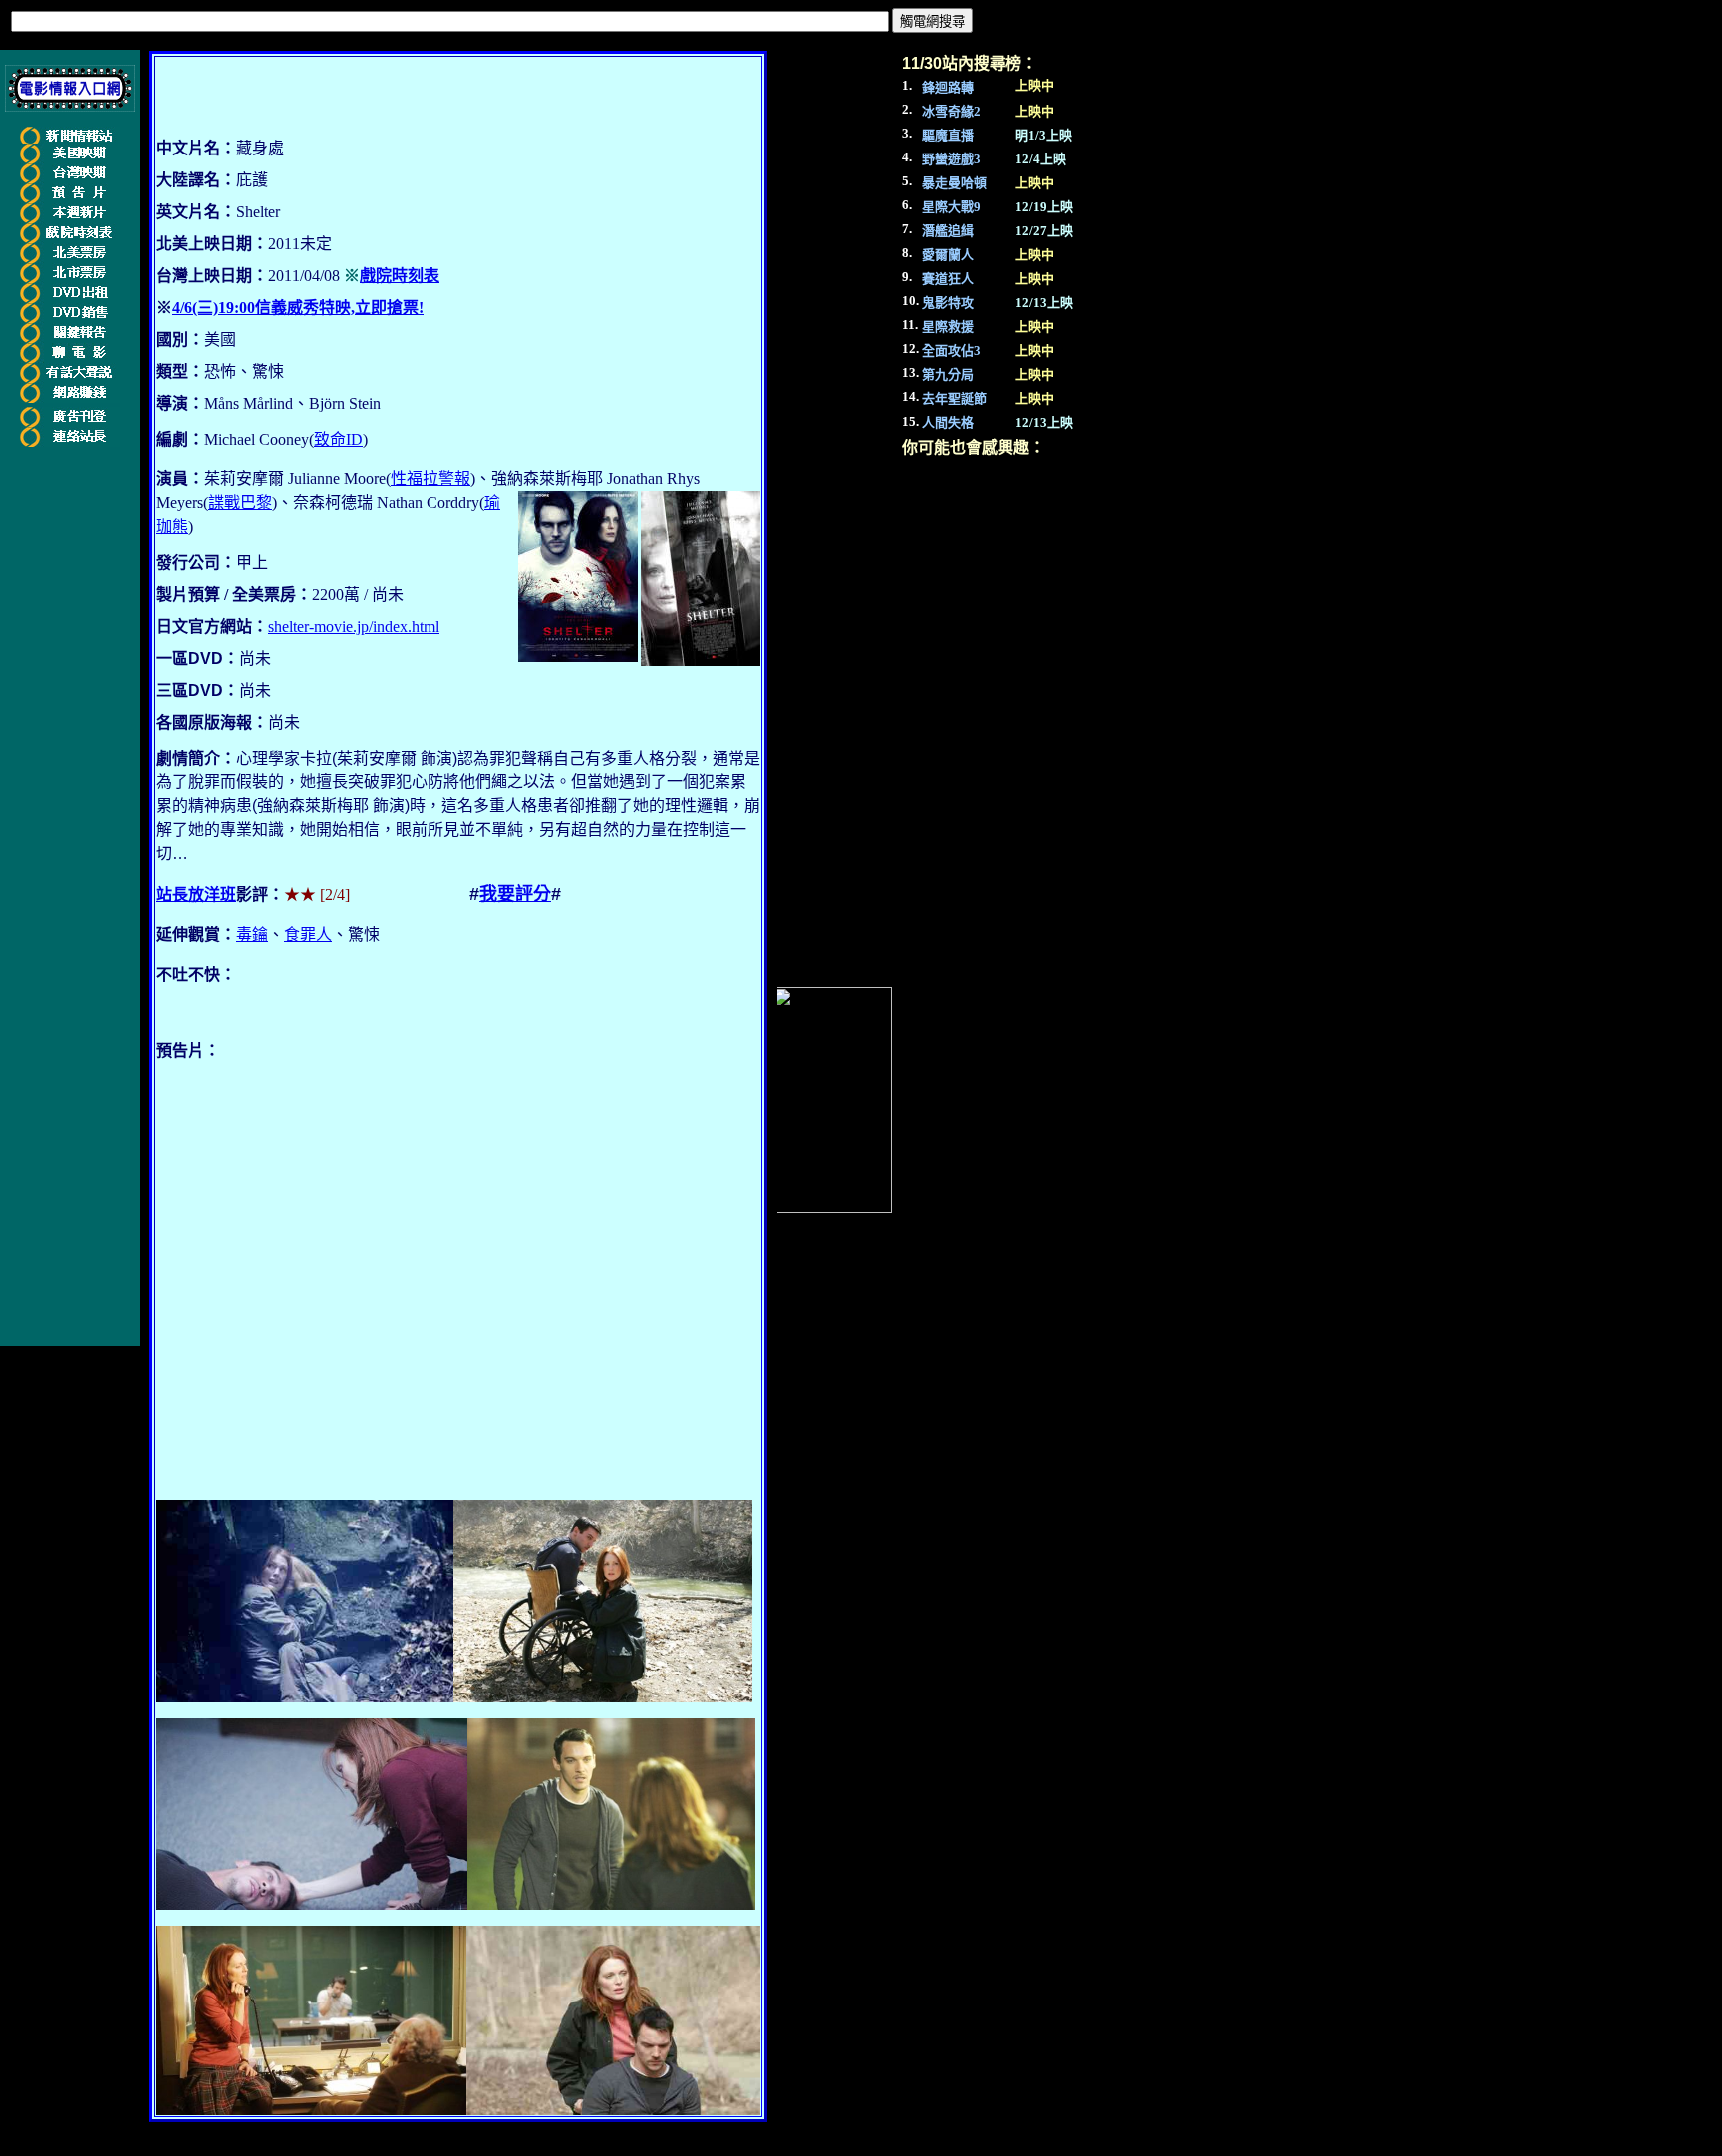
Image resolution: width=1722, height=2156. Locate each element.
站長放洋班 (196, 895)
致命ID (338, 439)
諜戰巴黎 (240, 503)
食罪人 (308, 934)
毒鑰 (252, 934)
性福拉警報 (430, 479)
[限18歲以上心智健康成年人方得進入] (70, 399)
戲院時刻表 (400, 276)
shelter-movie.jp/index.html (354, 626)
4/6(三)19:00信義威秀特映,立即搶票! (298, 308)
